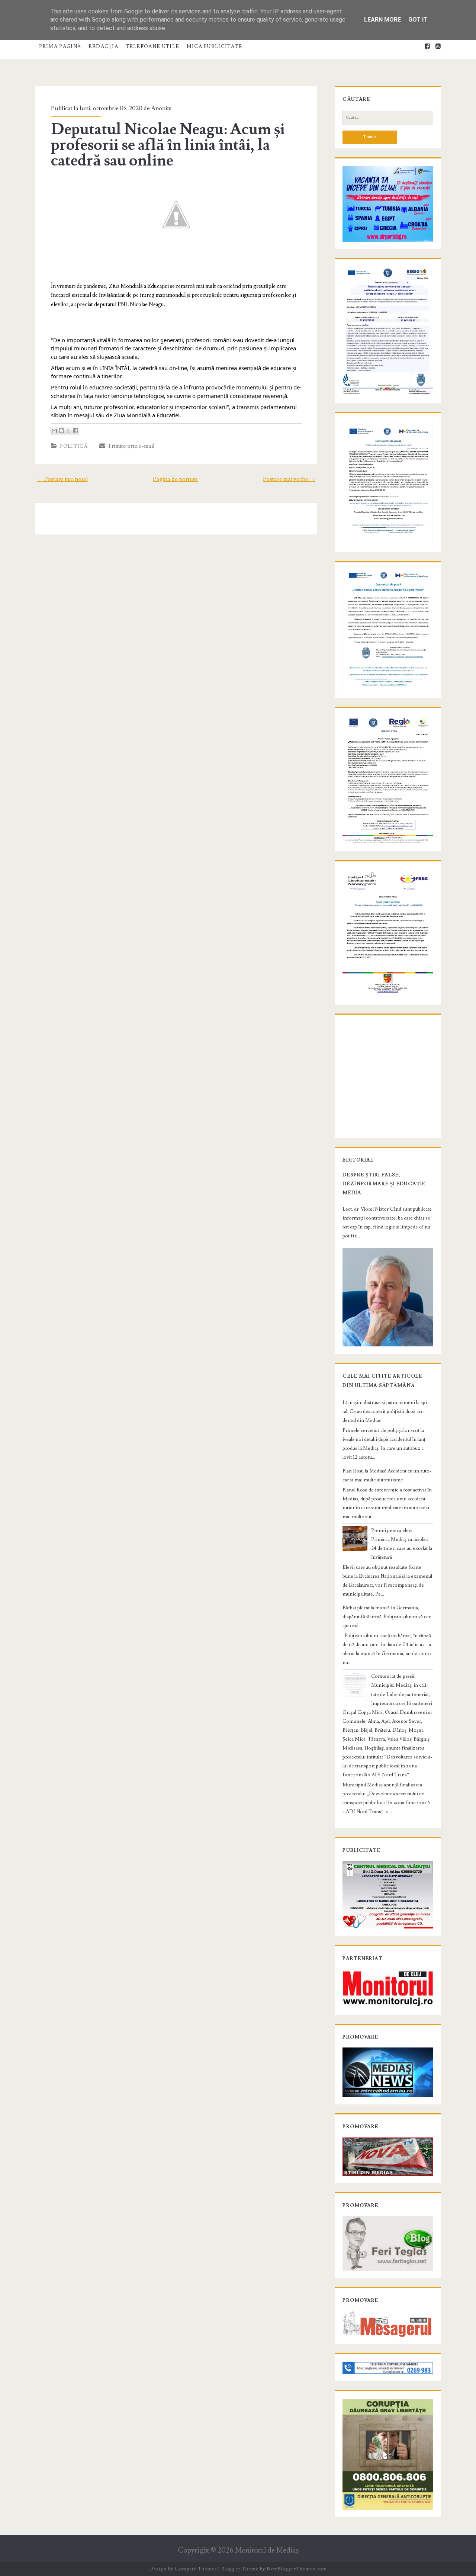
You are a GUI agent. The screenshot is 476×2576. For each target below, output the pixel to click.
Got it (418, 20)
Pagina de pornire (175, 479)
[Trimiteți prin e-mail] (54, 431)
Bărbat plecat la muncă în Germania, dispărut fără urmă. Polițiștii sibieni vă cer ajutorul (387, 1617)
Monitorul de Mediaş (267, 2551)
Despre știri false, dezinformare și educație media (384, 1184)
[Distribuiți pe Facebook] (75, 431)
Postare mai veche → (289, 479)
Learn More (382, 20)
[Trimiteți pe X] (68, 431)
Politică (74, 446)
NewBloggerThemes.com (297, 2569)
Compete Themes (196, 2569)
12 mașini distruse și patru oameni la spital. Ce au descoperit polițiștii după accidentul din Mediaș (386, 1411)
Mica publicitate (215, 46)
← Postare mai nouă (62, 479)
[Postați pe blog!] (61, 431)
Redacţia (103, 46)
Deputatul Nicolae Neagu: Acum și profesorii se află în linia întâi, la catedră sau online (168, 145)
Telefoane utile (153, 46)
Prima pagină (60, 46)
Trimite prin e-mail (130, 446)
